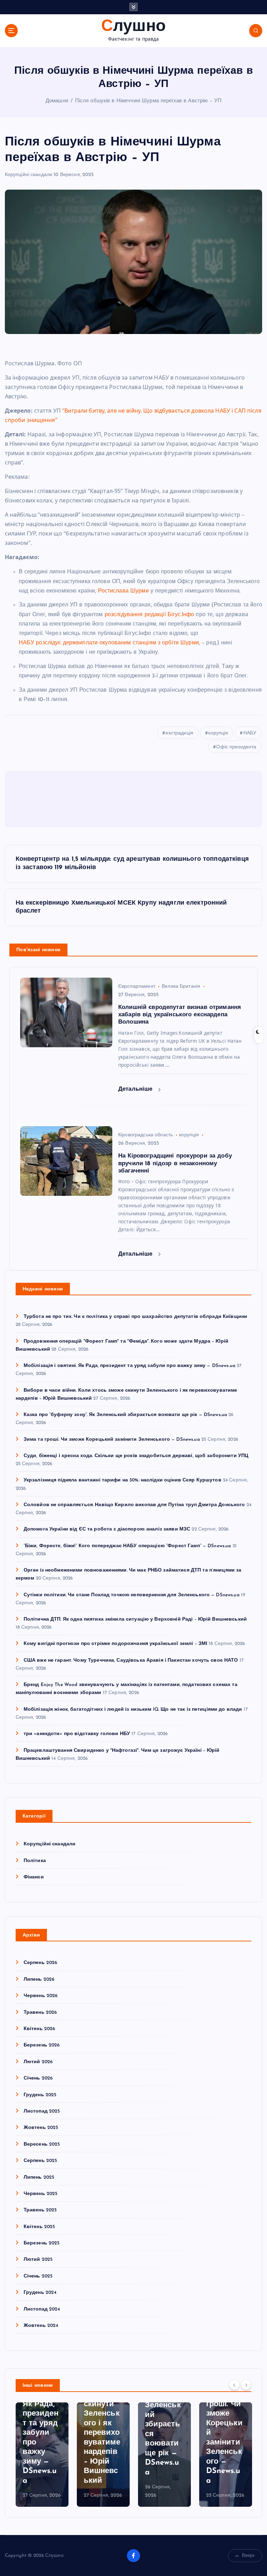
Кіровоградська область (145, 1135)
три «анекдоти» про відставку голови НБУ (77, 1734)
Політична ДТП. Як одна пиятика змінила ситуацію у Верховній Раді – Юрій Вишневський (135, 1619)
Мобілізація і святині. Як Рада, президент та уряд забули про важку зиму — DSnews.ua (130, 1366)
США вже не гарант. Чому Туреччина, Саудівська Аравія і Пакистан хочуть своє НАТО (131, 1660)
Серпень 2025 (41, 2161)
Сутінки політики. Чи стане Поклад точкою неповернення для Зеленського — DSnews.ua (132, 1595)
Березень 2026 (42, 2045)
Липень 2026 (39, 1979)
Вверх (249, 2556)
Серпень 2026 (41, 1963)
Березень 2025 (42, 2243)
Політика (35, 1861)
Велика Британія (181, 987)
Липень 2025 (39, 2177)
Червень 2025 (41, 2194)
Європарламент (137, 987)
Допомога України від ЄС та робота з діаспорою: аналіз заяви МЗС (107, 1529)
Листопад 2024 (42, 2309)
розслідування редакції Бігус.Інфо (149, 615)
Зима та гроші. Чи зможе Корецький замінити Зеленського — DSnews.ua (112, 1440)
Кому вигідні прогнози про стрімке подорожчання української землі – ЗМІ (116, 1644)
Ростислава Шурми (123, 591)
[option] (42, 2455)
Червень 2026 (41, 1996)
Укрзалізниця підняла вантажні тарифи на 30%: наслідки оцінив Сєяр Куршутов (123, 1480)
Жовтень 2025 (41, 2128)
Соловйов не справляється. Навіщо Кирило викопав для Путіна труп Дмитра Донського (134, 1505)
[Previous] (234, 2385)
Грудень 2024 (40, 2293)
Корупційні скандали (29, 175)
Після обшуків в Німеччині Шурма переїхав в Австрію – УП (148, 101)
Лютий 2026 (38, 2062)
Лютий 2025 (38, 2260)
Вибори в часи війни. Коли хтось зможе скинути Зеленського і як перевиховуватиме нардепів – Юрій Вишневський (102, 2414)
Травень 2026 (40, 2013)
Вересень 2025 (42, 2144)
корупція (218, 733)
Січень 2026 (38, 2078)
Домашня (57, 101)
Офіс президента (236, 747)
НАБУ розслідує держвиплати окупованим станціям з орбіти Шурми (109, 643)
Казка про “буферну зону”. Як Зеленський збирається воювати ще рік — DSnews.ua (125, 1415)
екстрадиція (179, 733)
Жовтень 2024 (41, 2326)
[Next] (246, 2385)
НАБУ (250, 733)
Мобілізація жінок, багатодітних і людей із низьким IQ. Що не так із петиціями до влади (133, 1710)
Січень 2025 (38, 2276)
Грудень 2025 (40, 2095)
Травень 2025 (40, 2210)
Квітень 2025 (39, 2227)
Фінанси (34, 1877)
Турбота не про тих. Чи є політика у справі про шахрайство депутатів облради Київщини (135, 1317)
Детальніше (136, 1089)
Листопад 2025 (42, 2111)
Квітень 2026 (39, 2029)
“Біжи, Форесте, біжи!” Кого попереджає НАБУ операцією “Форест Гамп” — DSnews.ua (127, 1546)
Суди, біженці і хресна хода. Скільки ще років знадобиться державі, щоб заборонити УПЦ (136, 1456)
